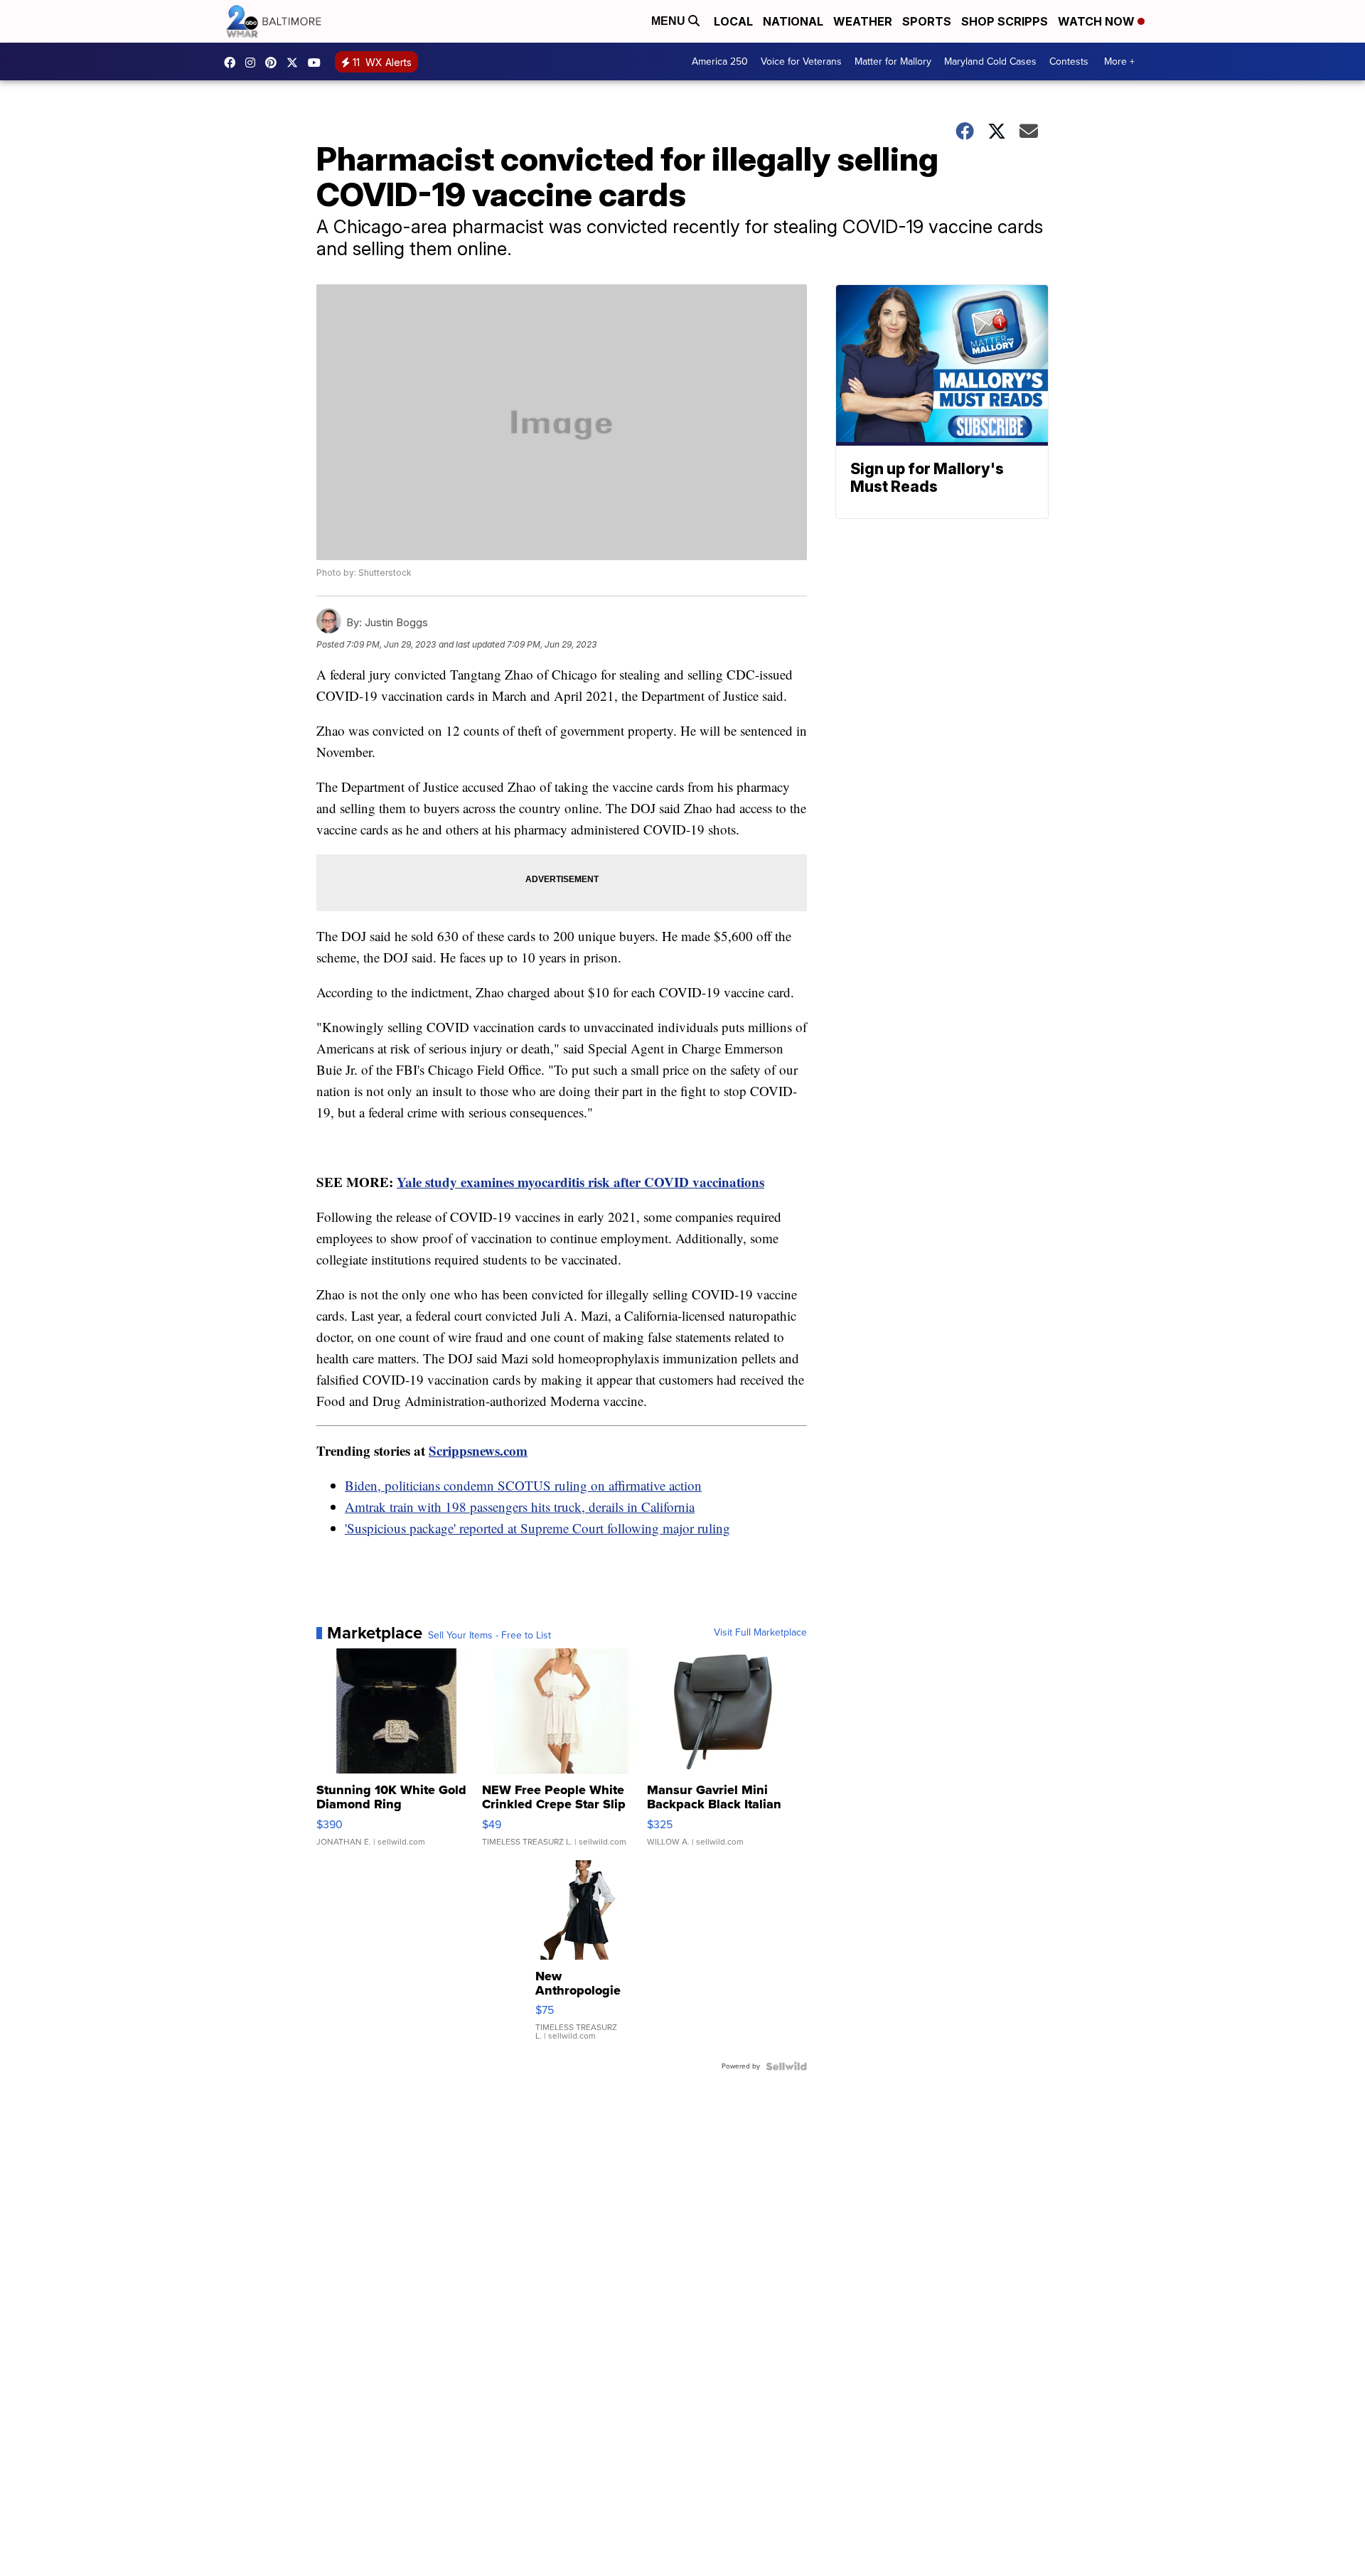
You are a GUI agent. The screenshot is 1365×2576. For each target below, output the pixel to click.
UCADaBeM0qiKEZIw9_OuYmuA (318, 63)
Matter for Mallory (893, 61)
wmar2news (254, 63)
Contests (1069, 61)
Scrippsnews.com (478, 1450)
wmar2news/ (233, 63)
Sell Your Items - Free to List (489, 1636)
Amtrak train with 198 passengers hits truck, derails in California (520, 1507)
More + (1119, 61)
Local (733, 21)
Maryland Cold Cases (990, 61)
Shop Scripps (1005, 21)
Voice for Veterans (801, 61)
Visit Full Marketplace (760, 1633)
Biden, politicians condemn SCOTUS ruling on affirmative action (523, 1485)
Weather (863, 21)
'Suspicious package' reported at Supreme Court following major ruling (537, 1528)
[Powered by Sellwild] (786, 2066)
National (793, 21)
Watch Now (1098, 21)
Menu (670, 21)
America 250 (720, 61)
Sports (927, 21)
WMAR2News (274, 63)
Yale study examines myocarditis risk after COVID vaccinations (580, 1182)
